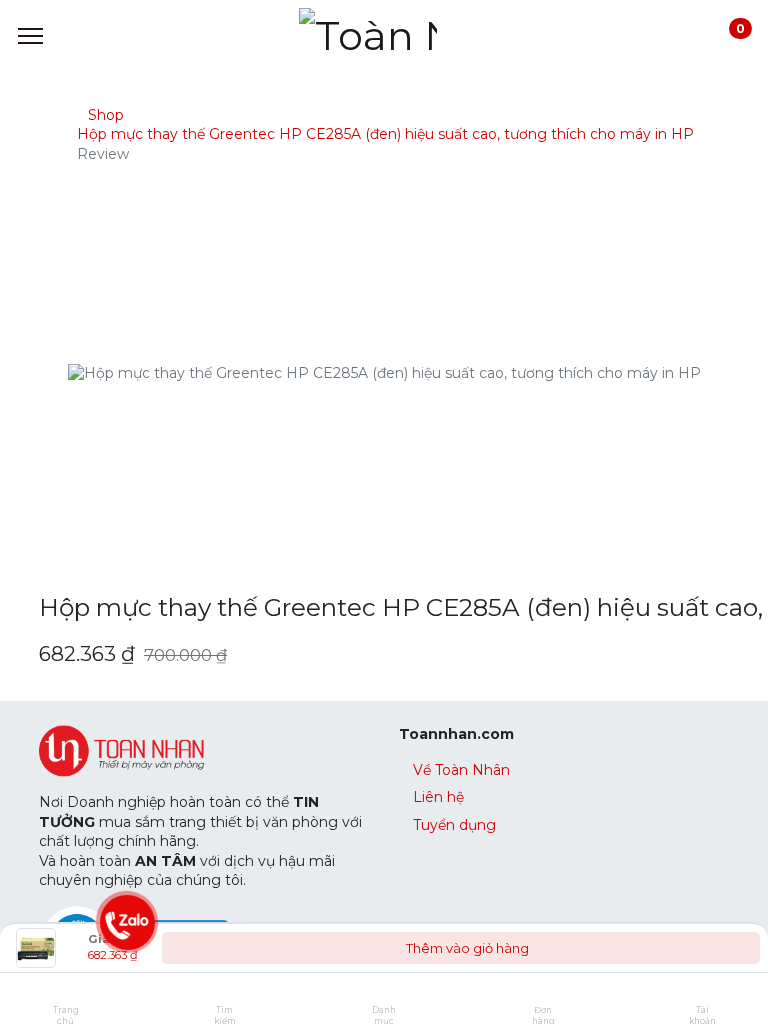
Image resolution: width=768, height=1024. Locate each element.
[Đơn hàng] (543, 994)
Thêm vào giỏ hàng (466, 948)
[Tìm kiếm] (224, 994)
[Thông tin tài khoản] (702, 994)
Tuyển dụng (454, 825)
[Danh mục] (384, 994)
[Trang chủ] (65, 994)
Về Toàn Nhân (461, 770)
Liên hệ (438, 797)
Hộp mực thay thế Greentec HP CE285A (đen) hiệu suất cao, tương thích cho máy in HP (385, 134)
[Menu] (30, 36)
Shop (106, 115)
